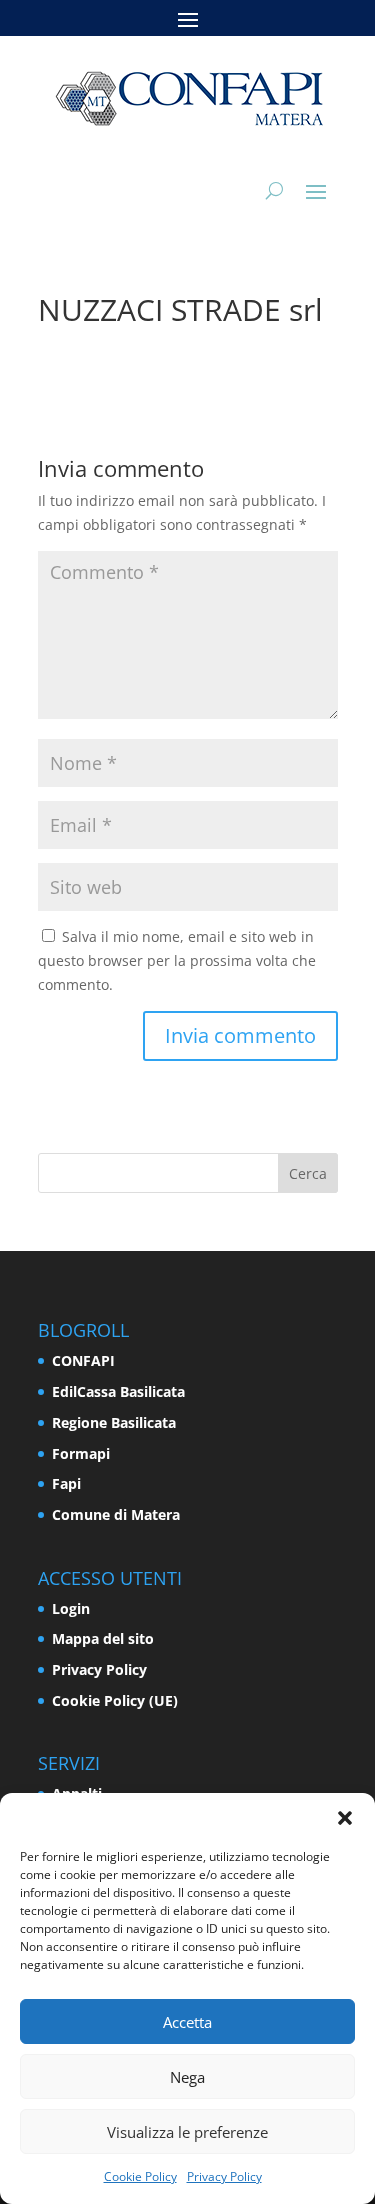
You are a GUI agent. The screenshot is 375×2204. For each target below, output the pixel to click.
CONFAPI (83, 1360)
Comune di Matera (116, 1514)
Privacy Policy (224, 2176)
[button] (345, 1818)
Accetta (187, 2022)
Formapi (81, 1453)
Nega (187, 2077)
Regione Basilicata (114, 1422)
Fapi (66, 1483)
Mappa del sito (103, 1638)
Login (71, 1608)
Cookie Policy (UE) (115, 1700)
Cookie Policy (140, 2176)
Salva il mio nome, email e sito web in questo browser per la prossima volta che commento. (177, 960)
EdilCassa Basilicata (118, 1391)
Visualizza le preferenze (187, 2132)
